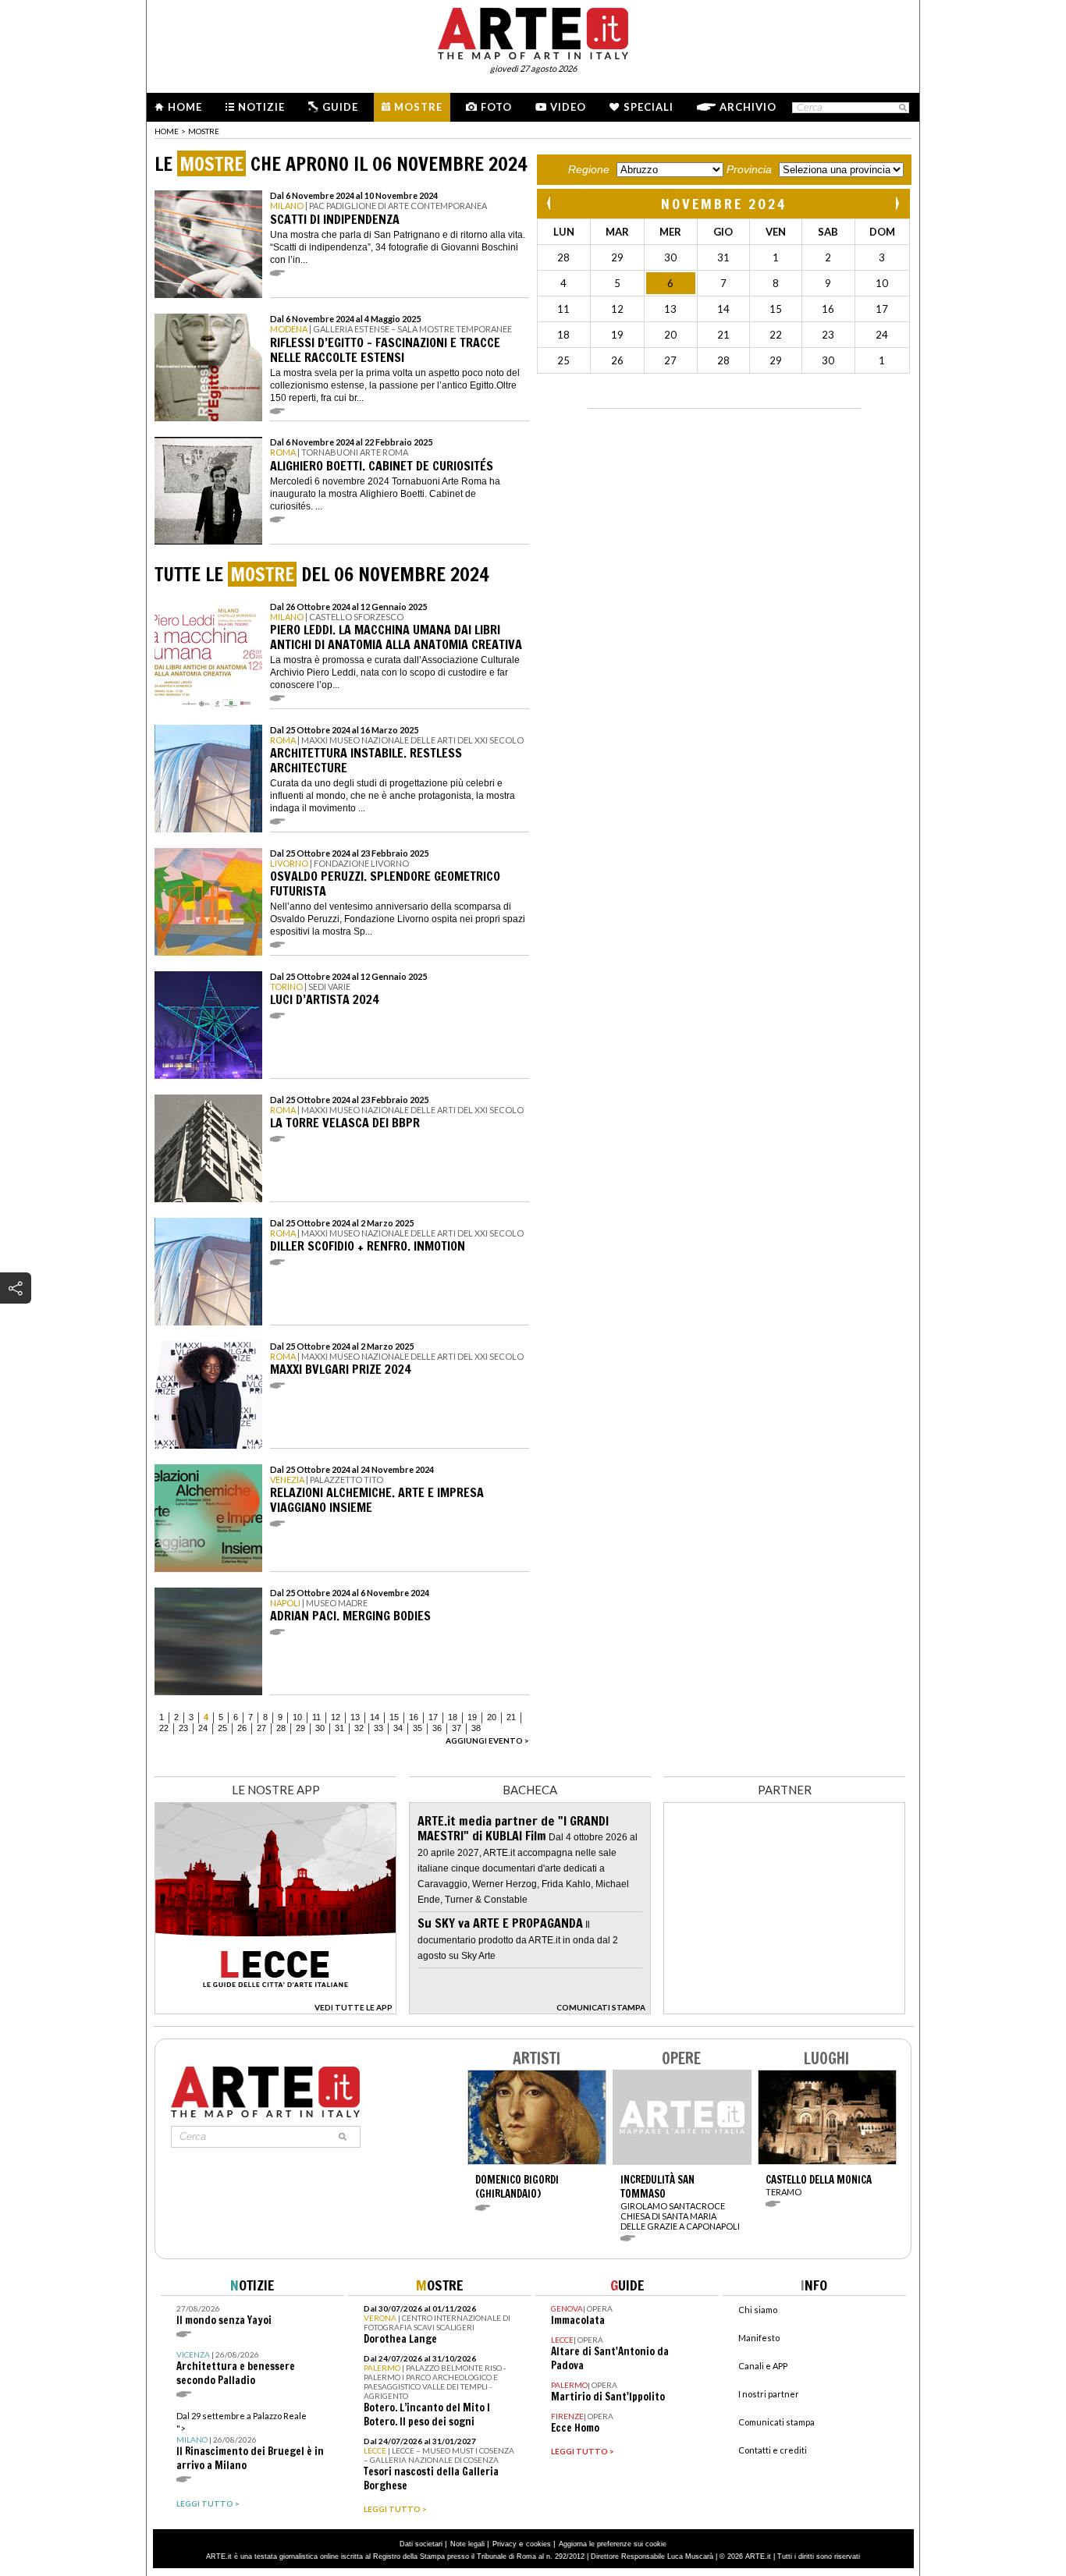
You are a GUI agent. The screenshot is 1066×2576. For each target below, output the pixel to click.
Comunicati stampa (776, 2422)
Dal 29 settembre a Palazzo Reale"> (250, 2441)
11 (316, 1717)
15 (394, 1717)
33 (378, 1728)
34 (398, 1728)
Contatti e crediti (773, 2450)
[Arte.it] (533, 31)
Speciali (648, 107)
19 (472, 1717)
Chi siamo (758, 2310)
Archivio (748, 107)
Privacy (505, 2544)
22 (164, 1728)
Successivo (897, 203)
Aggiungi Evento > (487, 1740)
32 (359, 1728)
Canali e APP (763, 2366)
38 (476, 1728)
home (167, 131)
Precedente (550, 203)
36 (437, 1728)
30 (320, 1728)
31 (339, 1728)
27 (261, 1728)
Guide (340, 107)
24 (203, 1728)
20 (492, 1717)
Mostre (418, 107)
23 (183, 1728)
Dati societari (421, 2544)
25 (222, 1728)
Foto (496, 107)
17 (433, 1717)
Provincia (749, 169)
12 (336, 1717)
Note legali (467, 2544)
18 (453, 1717)
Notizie (261, 107)
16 (414, 1717)
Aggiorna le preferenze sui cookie (613, 2544)
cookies (538, 2544)
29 (300, 1728)
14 (375, 1717)
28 (281, 1728)
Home (185, 107)
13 (355, 1717)
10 (297, 1717)
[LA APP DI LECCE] (275, 2010)
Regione (589, 169)
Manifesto (759, 2338)
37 (457, 1728)
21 (511, 1717)
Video (568, 107)
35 (418, 1728)
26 (242, 1728)
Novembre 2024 (724, 204)
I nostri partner (769, 2394)
